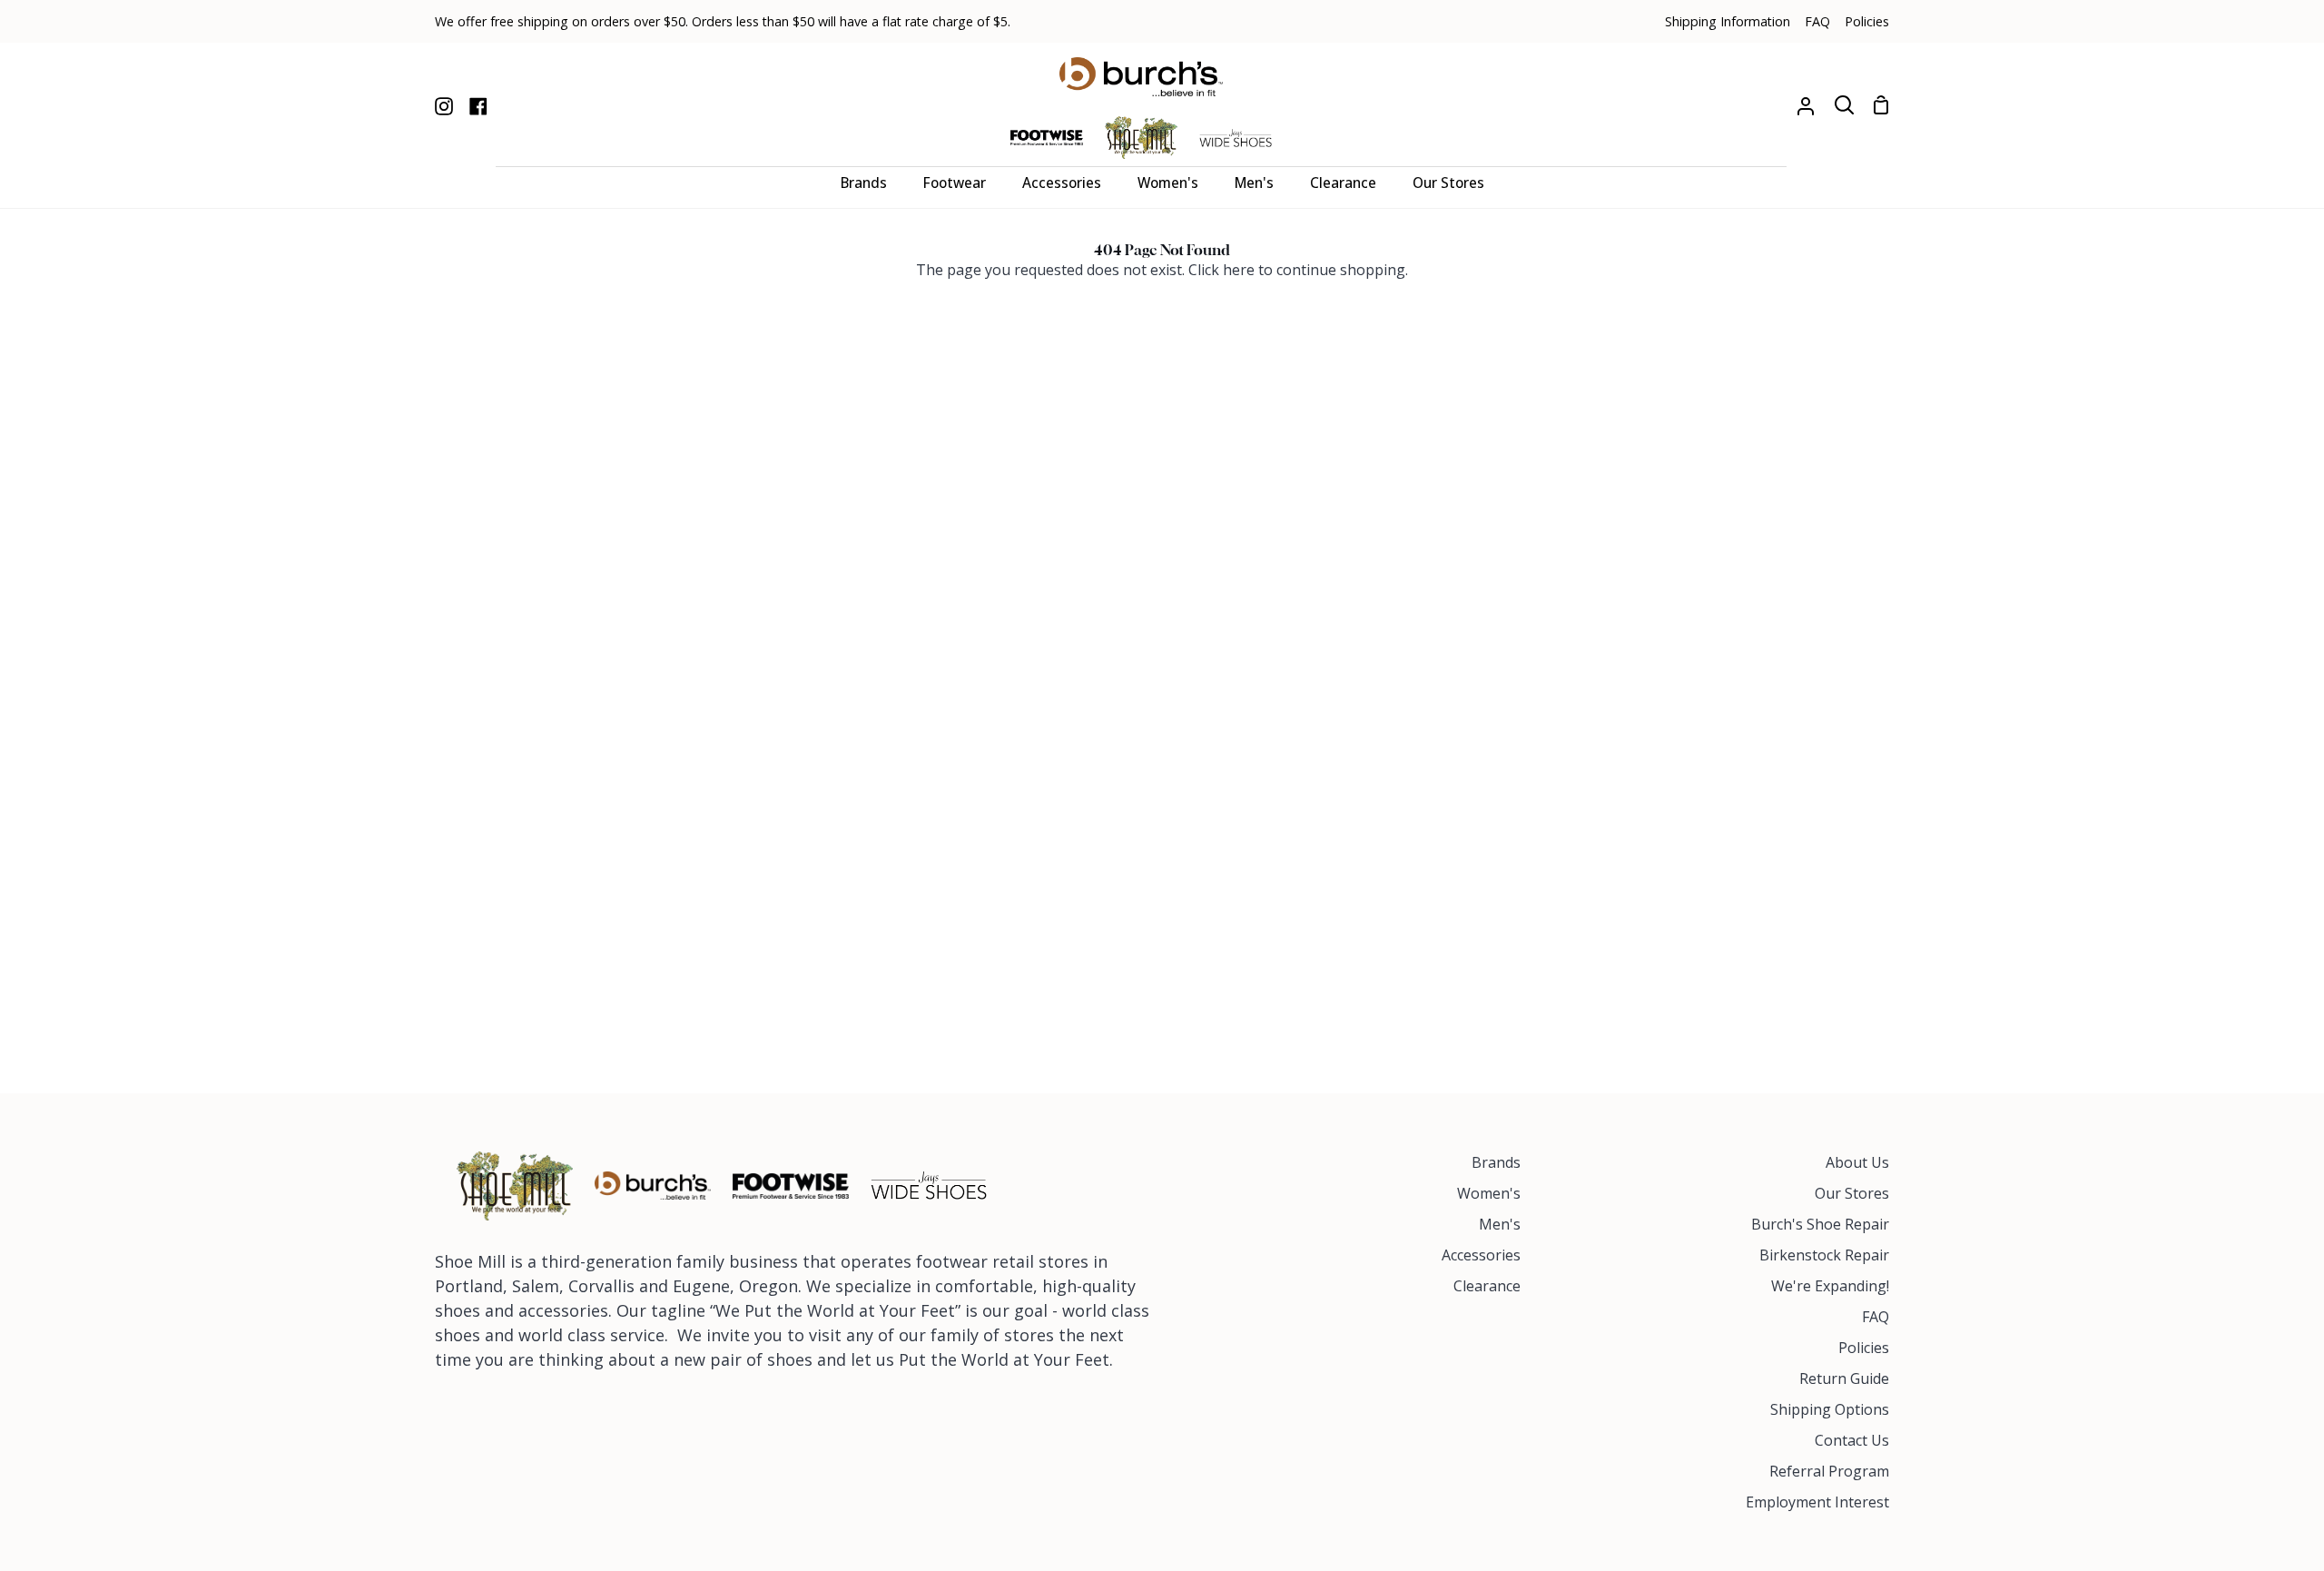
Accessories (1481, 1255)
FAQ (1876, 1317)
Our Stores (1852, 1193)
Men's (1500, 1224)
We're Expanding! (1830, 1286)
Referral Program (1829, 1471)
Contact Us (1852, 1440)
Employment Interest (1817, 1502)
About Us (1857, 1162)
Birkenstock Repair (1824, 1255)
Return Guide (1844, 1378)
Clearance (1487, 1286)
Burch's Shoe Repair (1820, 1224)
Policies (1864, 1348)
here (1239, 270)
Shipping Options (1830, 1409)
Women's (1489, 1193)
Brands (1496, 1162)
